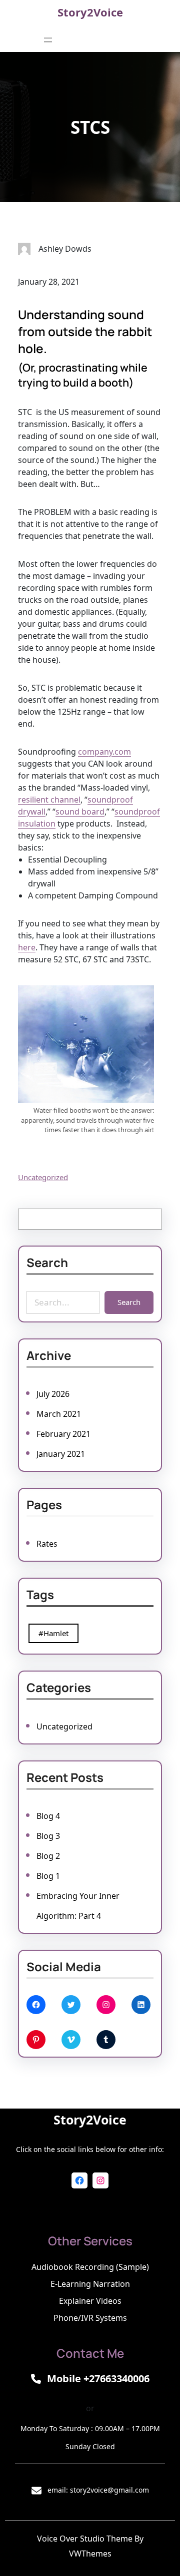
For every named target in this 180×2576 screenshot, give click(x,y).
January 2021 (61, 1454)
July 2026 (53, 1394)
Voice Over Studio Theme (85, 2539)
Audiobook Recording (73, 2267)
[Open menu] (48, 40)
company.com (104, 752)
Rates (47, 1544)
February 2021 (63, 1434)
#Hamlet (53, 1633)
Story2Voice (90, 12)
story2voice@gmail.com (109, 2490)
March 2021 (59, 1414)
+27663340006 (116, 2378)
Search (129, 1302)
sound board (80, 812)
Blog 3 (48, 1836)
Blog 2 (48, 1856)
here (27, 947)
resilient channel (49, 800)
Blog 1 (48, 1876)
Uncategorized (43, 1177)
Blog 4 (48, 1816)
